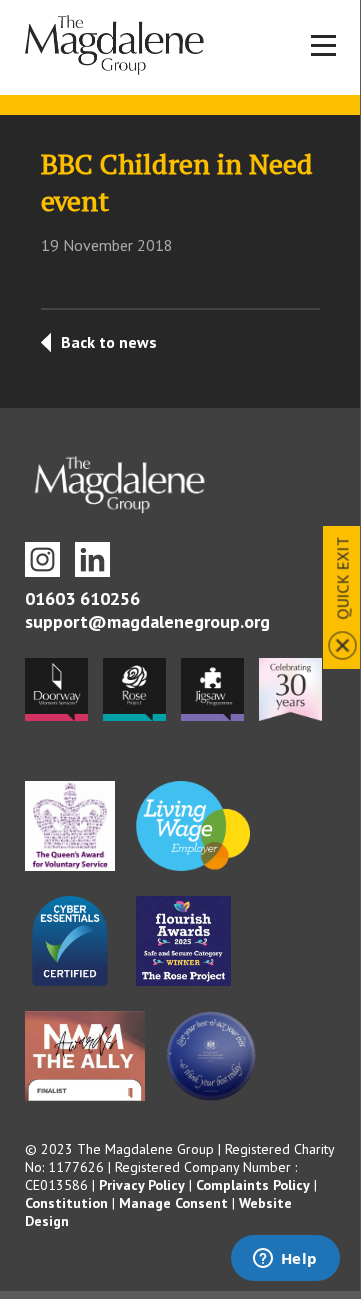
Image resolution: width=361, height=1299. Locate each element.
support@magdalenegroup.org (147, 621)
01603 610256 (82, 598)
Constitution (66, 1203)
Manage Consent (173, 1203)
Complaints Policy (253, 1185)
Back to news (109, 342)
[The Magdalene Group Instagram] (42, 559)
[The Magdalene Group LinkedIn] (92, 559)
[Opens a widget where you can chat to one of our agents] (285, 1260)
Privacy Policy (142, 1185)
